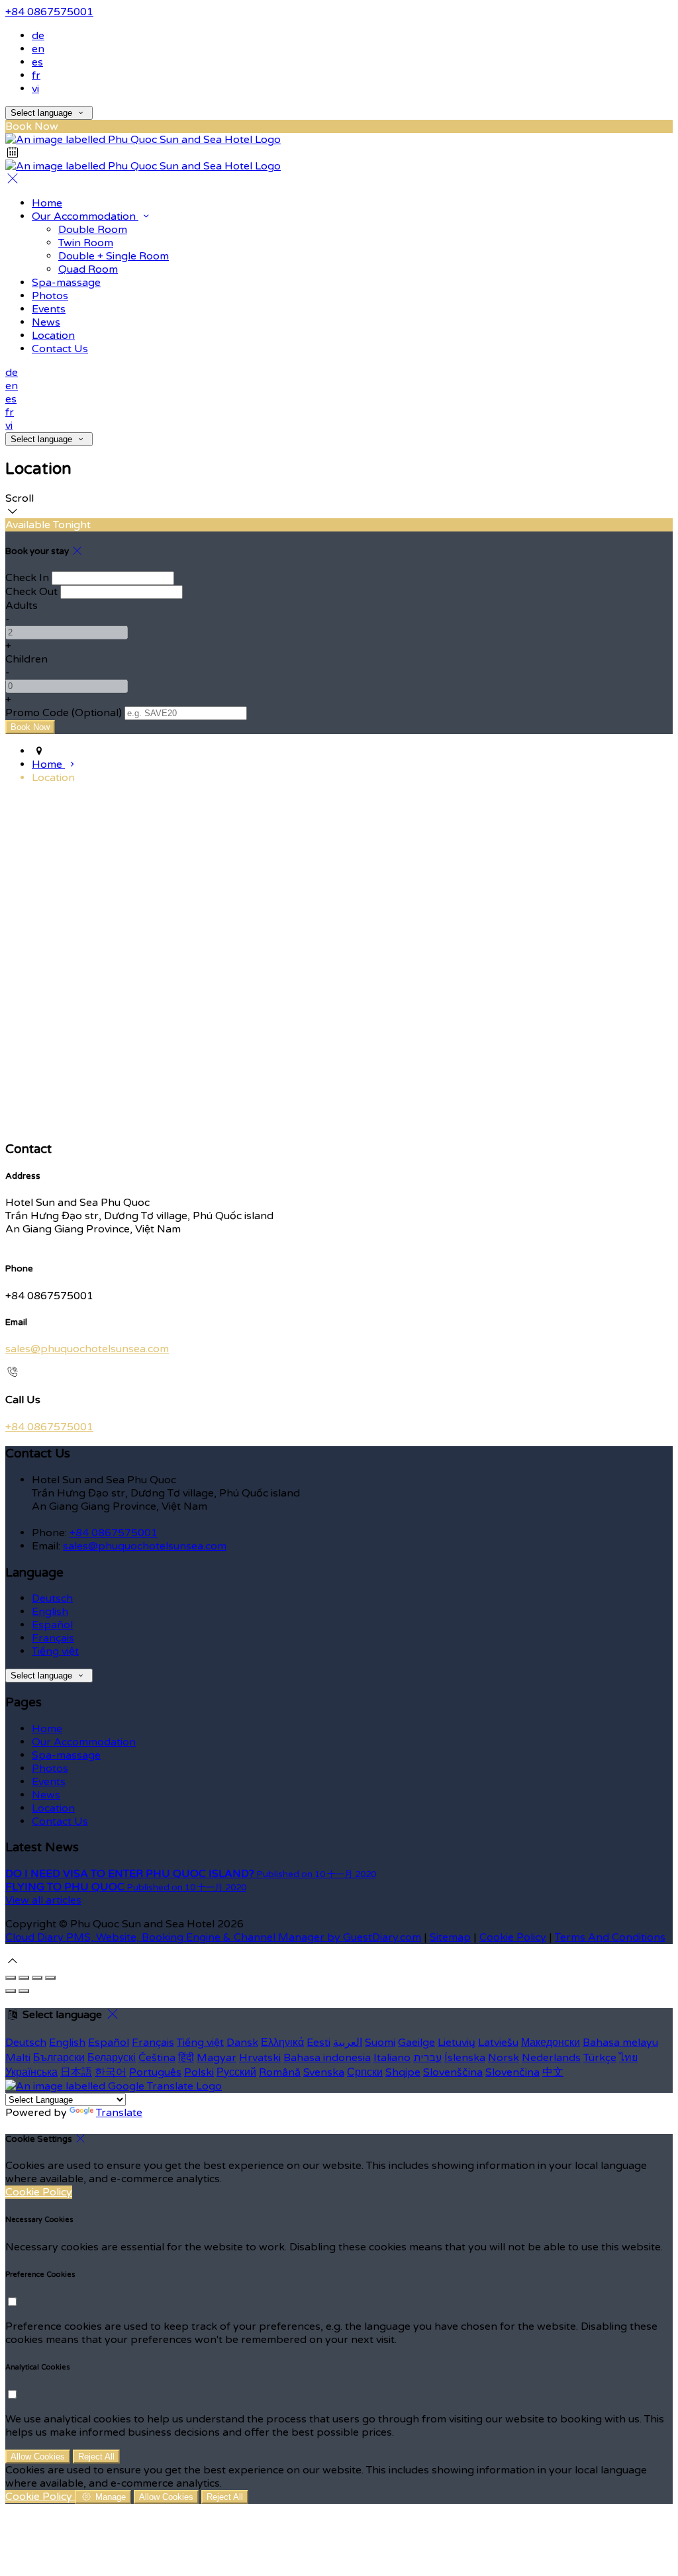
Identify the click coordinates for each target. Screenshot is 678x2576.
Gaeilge (416, 2043)
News (46, 322)
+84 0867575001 (49, 12)
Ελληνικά (282, 2043)
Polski (199, 2072)
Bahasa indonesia (327, 2058)
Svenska (324, 2072)
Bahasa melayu (620, 2043)
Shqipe (403, 2072)
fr (36, 75)
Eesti (318, 2043)
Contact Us (60, 349)
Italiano (392, 2058)
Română (280, 2072)
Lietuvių (457, 2043)
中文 (553, 2072)
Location (53, 336)
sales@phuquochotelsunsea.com (87, 1349)
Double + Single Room (114, 256)
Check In (27, 578)
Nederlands (551, 2058)
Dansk (242, 2043)
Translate (119, 2113)
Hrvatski (260, 2058)
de (38, 36)
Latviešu (498, 2043)
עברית (427, 2058)
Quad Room (88, 269)
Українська (31, 2072)
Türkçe (600, 2058)
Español (52, 1625)
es (37, 62)
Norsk (504, 2058)
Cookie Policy (513, 1937)
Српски (365, 2072)
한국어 (111, 2072)
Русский (236, 2072)
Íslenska (465, 2058)
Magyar (217, 2058)
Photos (50, 296)
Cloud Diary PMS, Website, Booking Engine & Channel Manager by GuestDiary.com (213, 1937)
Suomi (380, 2043)
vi (35, 89)
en (38, 49)
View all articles (43, 1900)
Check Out (31, 592)
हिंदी (186, 2058)
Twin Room (86, 243)
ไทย (628, 2058)
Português (155, 2072)
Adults (22, 606)
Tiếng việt (55, 1651)
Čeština (157, 2058)
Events (49, 309)
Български (59, 2058)
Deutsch (52, 1598)
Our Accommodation (85, 216)
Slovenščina (453, 2072)
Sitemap (450, 1937)
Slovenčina (512, 2072)
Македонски (551, 2043)
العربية (348, 2043)
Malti (18, 2058)
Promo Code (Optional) (64, 713)
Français (53, 1638)
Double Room (93, 230)
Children (26, 659)
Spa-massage (66, 283)
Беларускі (112, 2058)
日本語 (76, 2072)
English (50, 1612)
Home (47, 203)
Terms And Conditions (610, 1937)
